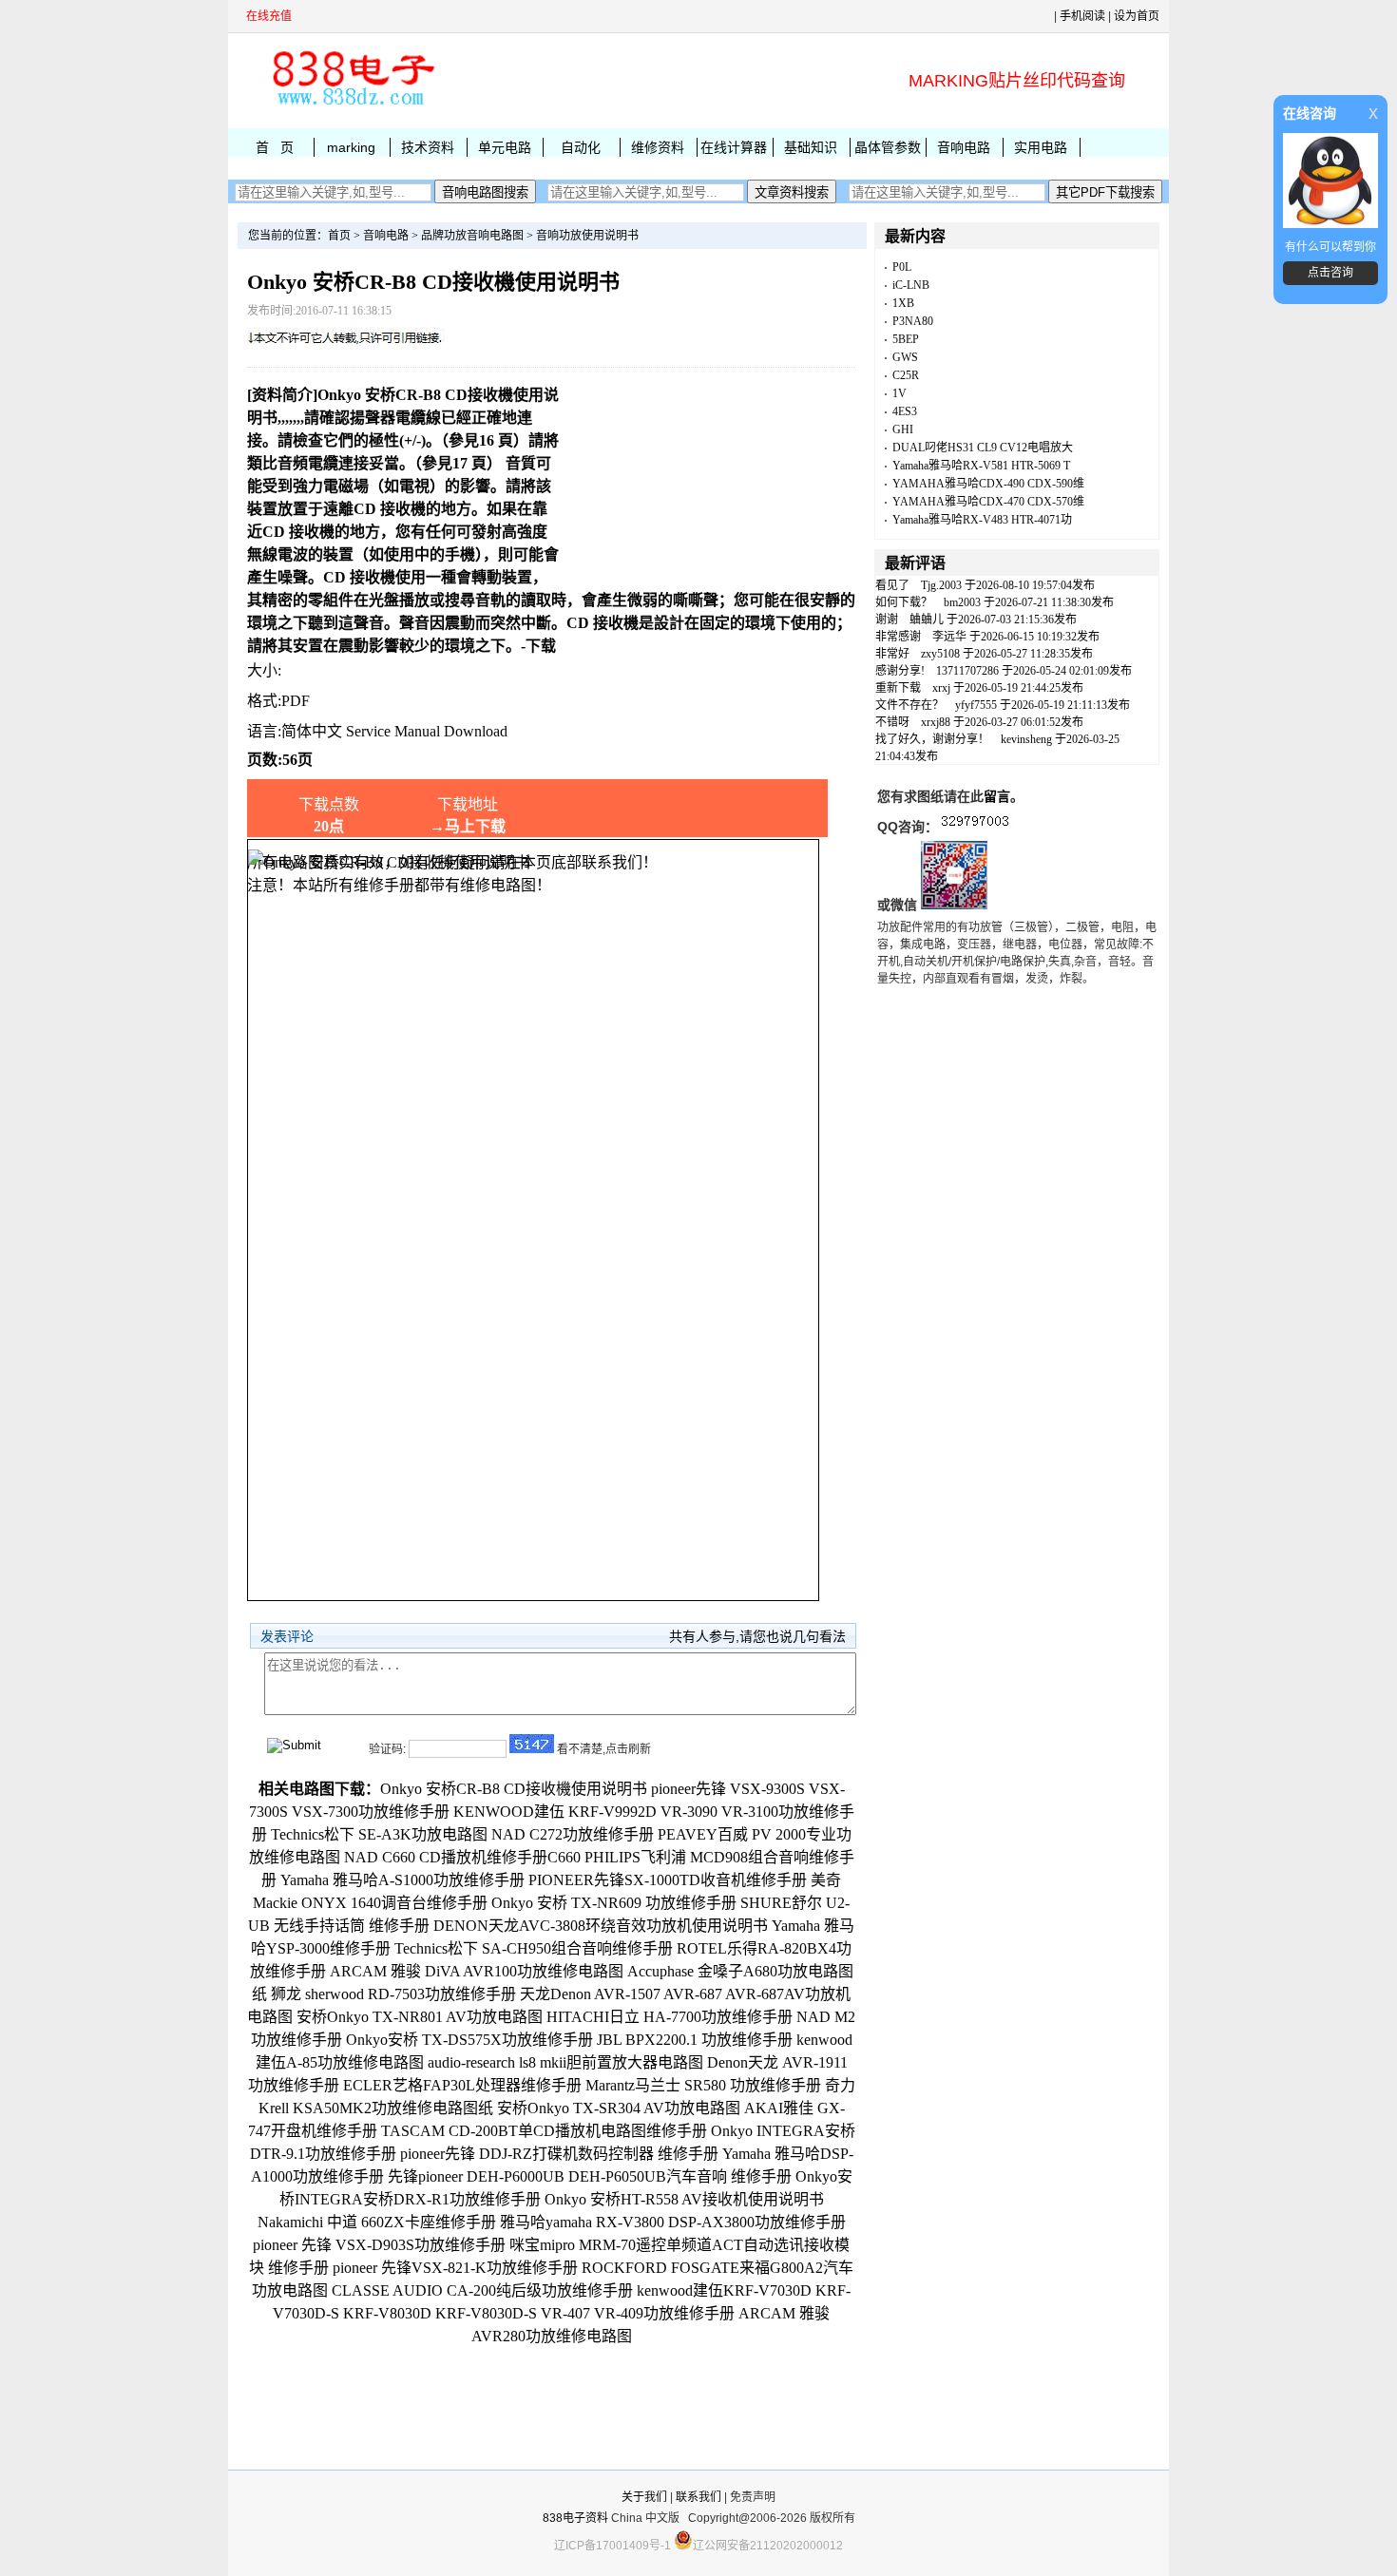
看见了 (892, 585)
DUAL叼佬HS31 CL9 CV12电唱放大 (983, 448)
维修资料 (658, 147)
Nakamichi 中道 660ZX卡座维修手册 (377, 2222)
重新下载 (898, 688)
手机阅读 (1082, 16)
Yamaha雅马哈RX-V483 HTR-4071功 (982, 520)
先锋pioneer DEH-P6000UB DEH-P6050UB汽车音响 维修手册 (590, 2176)
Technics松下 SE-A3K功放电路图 (379, 1834)
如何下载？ (904, 602)
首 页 (275, 147)
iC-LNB (911, 285)
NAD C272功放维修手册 (573, 1834)
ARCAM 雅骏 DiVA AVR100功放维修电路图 (477, 1971)
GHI (903, 429)
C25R (906, 375)
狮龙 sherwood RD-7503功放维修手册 (393, 1994)
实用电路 (1041, 147)
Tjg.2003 (941, 585)
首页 (339, 236)
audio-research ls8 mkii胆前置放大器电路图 (565, 2062)
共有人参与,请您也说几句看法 (757, 1636)
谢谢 (887, 620)
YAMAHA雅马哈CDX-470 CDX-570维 (988, 502)
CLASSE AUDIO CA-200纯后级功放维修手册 (482, 2290)
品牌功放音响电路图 (472, 236)
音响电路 (964, 147)
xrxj (941, 688)
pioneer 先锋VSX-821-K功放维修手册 (455, 2268)
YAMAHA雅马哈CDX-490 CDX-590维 (988, 484)
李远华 (949, 637)
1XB (903, 303)
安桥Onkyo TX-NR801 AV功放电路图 (420, 2017)
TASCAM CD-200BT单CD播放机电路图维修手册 (544, 2131)
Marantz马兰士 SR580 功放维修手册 (703, 2085)
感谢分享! (900, 671)
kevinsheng (1026, 739)
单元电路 (505, 147)
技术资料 (428, 147)
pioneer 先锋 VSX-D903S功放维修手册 (379, 2245)
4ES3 (905, 411)
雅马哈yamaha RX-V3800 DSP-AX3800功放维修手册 (673, 2222)
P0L (902, 267)
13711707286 (967, 671)
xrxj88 (936, 722)
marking (351, 147)
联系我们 (698, 2497)
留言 (997, 796)
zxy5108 (940, 654)
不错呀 (892, 722)
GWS (905, 357)
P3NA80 (913, 321)
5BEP (906, 339)
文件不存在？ (909, 705)
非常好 (892, 654)
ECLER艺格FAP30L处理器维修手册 (462, 2085)
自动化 (581, 147)
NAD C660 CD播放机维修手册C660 (462, 1857)
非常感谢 (898, 637)
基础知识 (811, 147)
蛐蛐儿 (927, 620)
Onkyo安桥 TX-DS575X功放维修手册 (469, 2040)
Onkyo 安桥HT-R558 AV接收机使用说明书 (684, 2199)
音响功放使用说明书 (587, 236)
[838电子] (352, 105)
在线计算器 (734, 147)
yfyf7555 (976, 705)
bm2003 (962, 602)
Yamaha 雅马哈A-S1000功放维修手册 (402, 1880)
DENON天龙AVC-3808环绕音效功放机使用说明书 (601, 1926)
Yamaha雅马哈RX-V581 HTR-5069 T (981, 466)
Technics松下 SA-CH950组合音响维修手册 (534, 1948)
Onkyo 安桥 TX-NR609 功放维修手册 (614, 1903)
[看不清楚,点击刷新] (532, 1744)
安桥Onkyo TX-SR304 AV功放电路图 (619, 2108)
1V (899, 393)
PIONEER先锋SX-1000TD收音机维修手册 (668, 1880)
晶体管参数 (888, 147)
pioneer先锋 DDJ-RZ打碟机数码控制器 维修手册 (559, 2154)
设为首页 (1137, 16)
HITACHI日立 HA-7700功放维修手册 (670, 2017)
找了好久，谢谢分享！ (932, 739)
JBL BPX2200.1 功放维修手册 (695, 2040)
